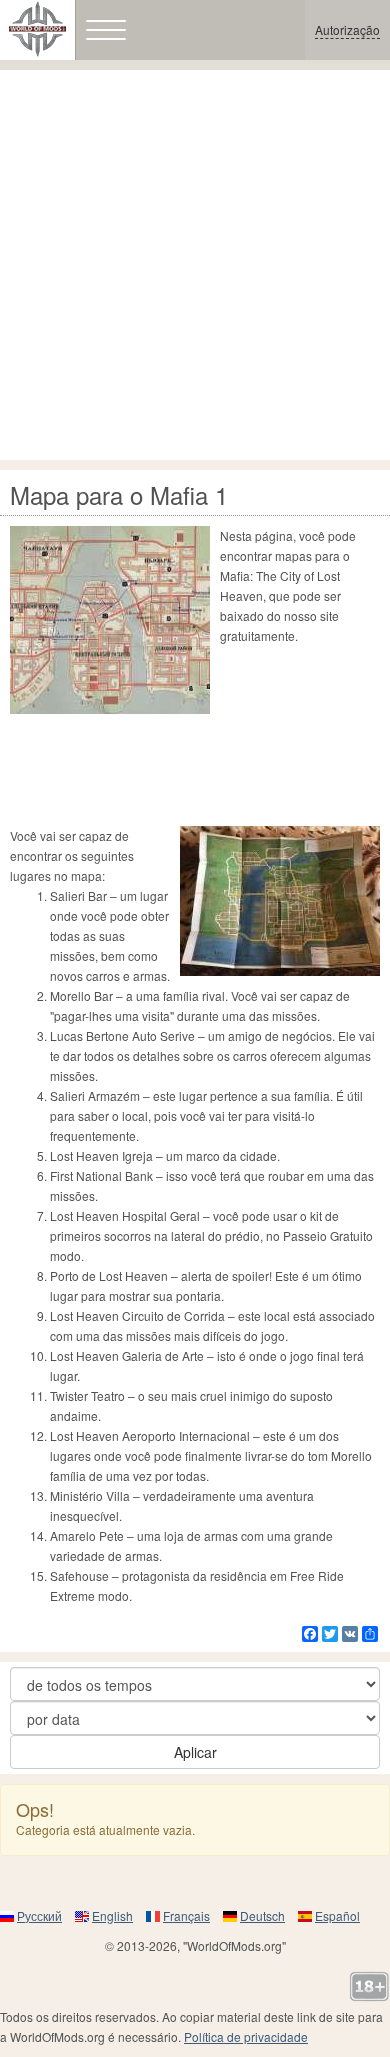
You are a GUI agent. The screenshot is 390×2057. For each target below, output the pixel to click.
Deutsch (262, 1915)
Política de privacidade (246, 2036)
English (112, 1915)
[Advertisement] (195, 265)
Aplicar (195, 1752)
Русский (39, 1915)
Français (186, 1915)
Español (337, 1915)
